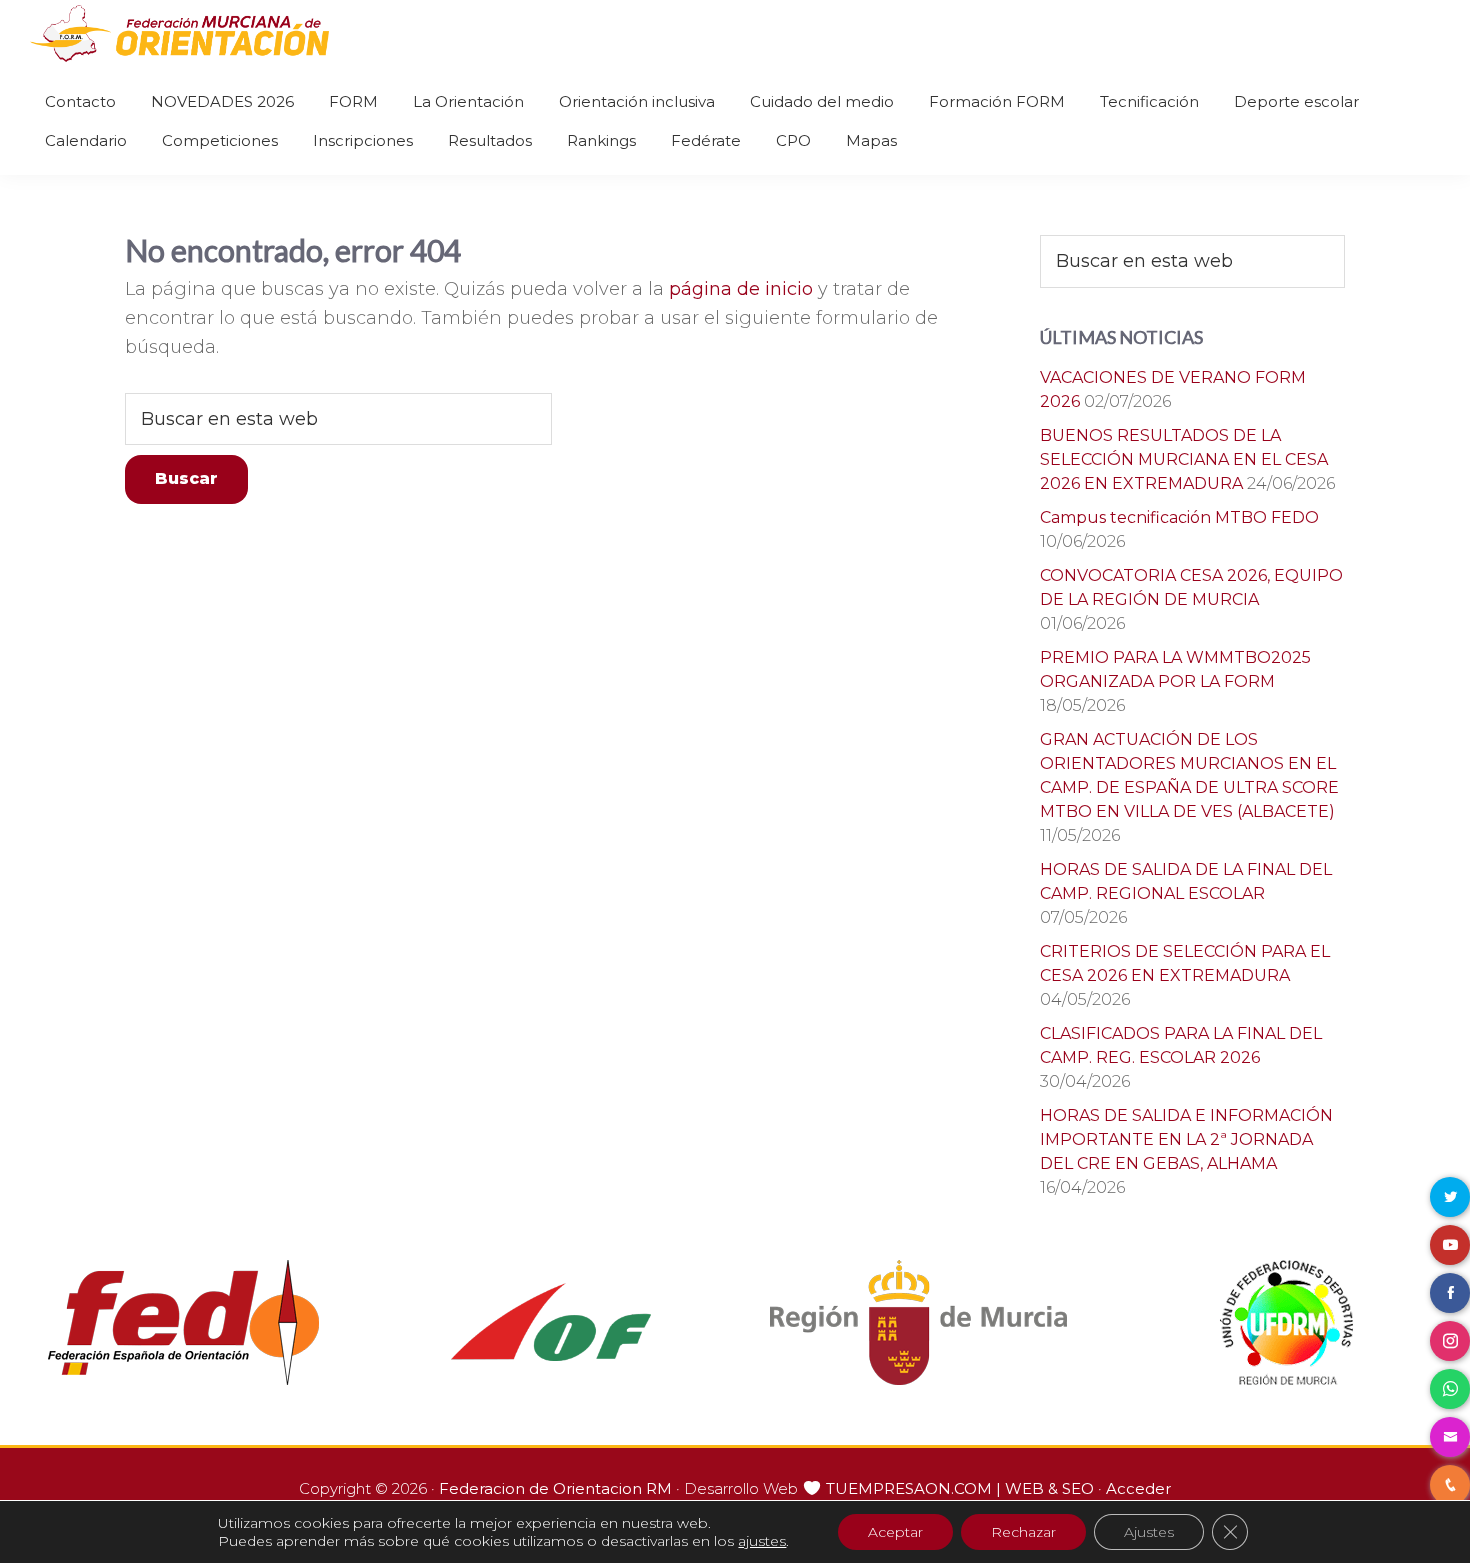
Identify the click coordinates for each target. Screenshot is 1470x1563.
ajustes (762, 1541)
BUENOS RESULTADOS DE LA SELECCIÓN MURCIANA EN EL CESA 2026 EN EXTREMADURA (1184, 459)
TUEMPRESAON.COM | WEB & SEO (960, 1488)
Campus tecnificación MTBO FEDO (1179, 517)
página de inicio (741, 289)
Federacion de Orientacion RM (555, 1488)
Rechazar (1023, 1532)
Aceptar (895, 1532)
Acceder (1138, 1488)
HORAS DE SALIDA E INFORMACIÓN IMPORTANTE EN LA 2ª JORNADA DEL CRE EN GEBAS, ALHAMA (1186, 1139)
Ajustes (1149, 1532)
